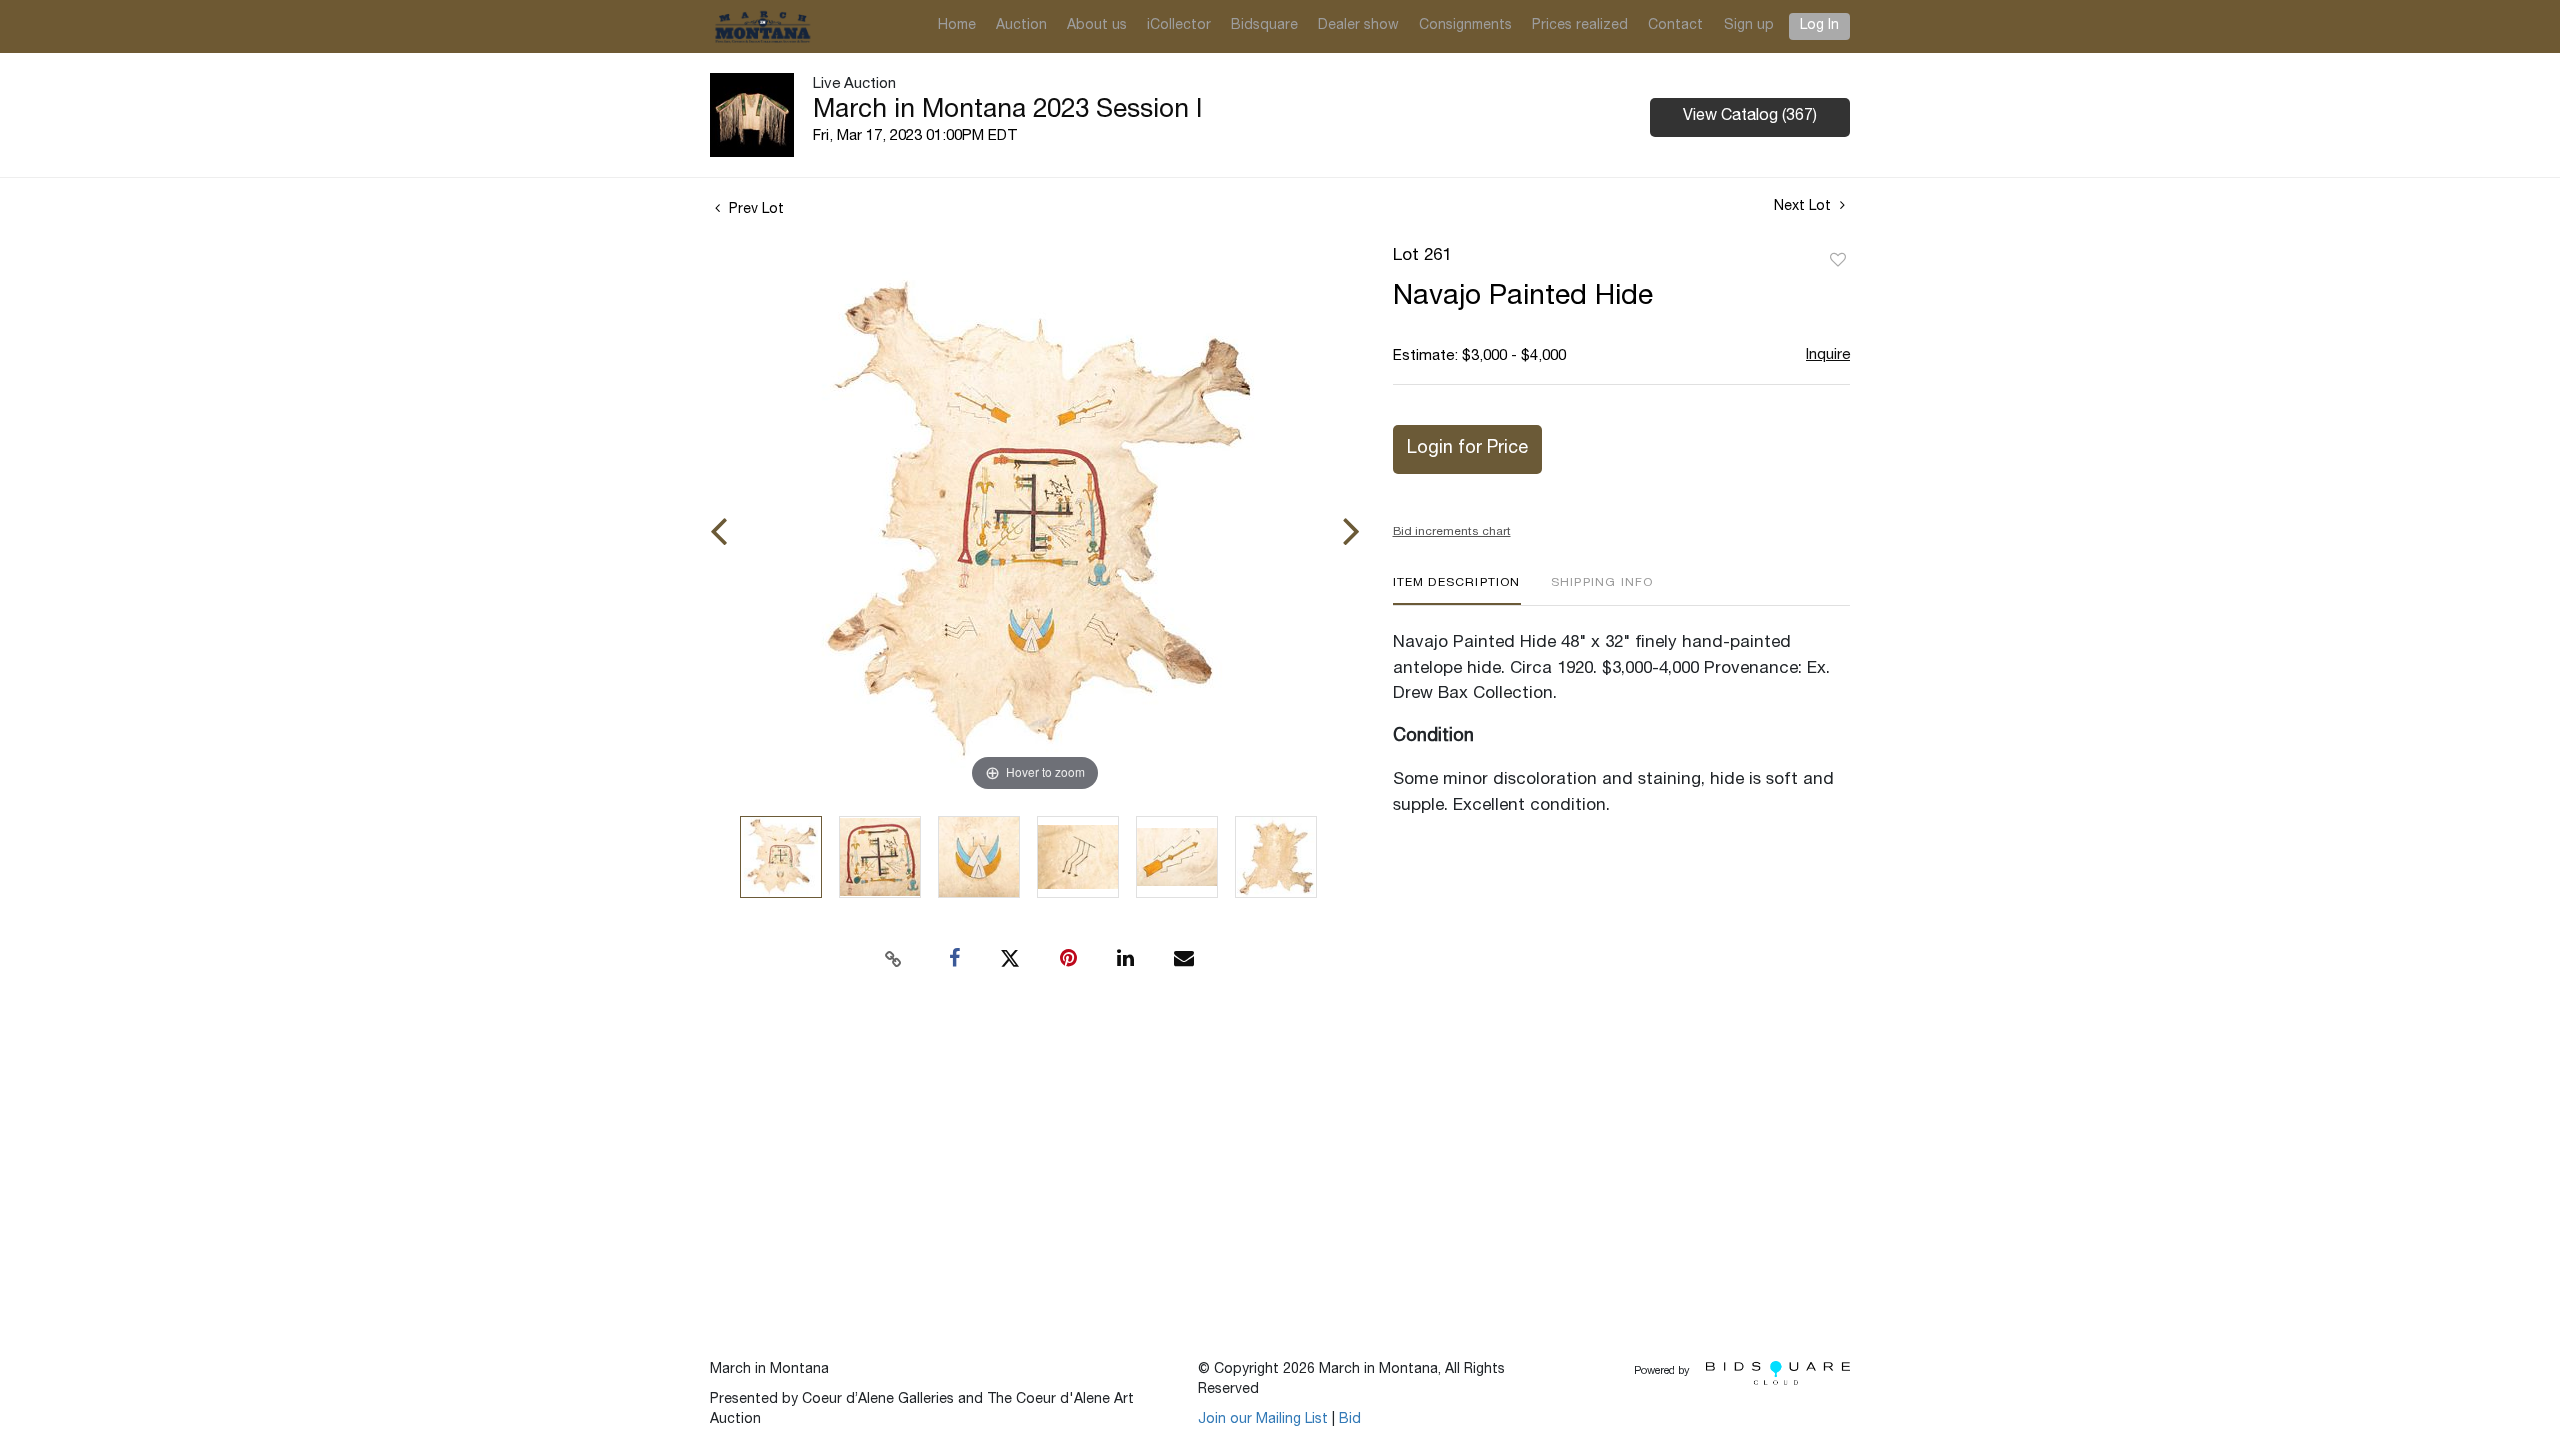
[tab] (1457, 590)
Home (957, 26)
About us (1097, 26)
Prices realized (1580, 26)
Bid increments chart (1452, 532)
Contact (1675, 26)
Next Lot (1804, 207)
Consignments (1465, 26)
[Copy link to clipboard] (894, 959)
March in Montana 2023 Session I (1007, 111)
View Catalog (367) (1750, 117)
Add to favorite (1838, 261)
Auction (1021, 26)
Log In (1819, 26)
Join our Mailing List (1263, 1420)
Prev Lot (754, 210)
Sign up (1749, 26)
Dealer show (1358, 26)
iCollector (1179, 26)
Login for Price (1467, 449)
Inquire (1828, 355)
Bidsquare (1264, 26)
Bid (1350, 1420)
